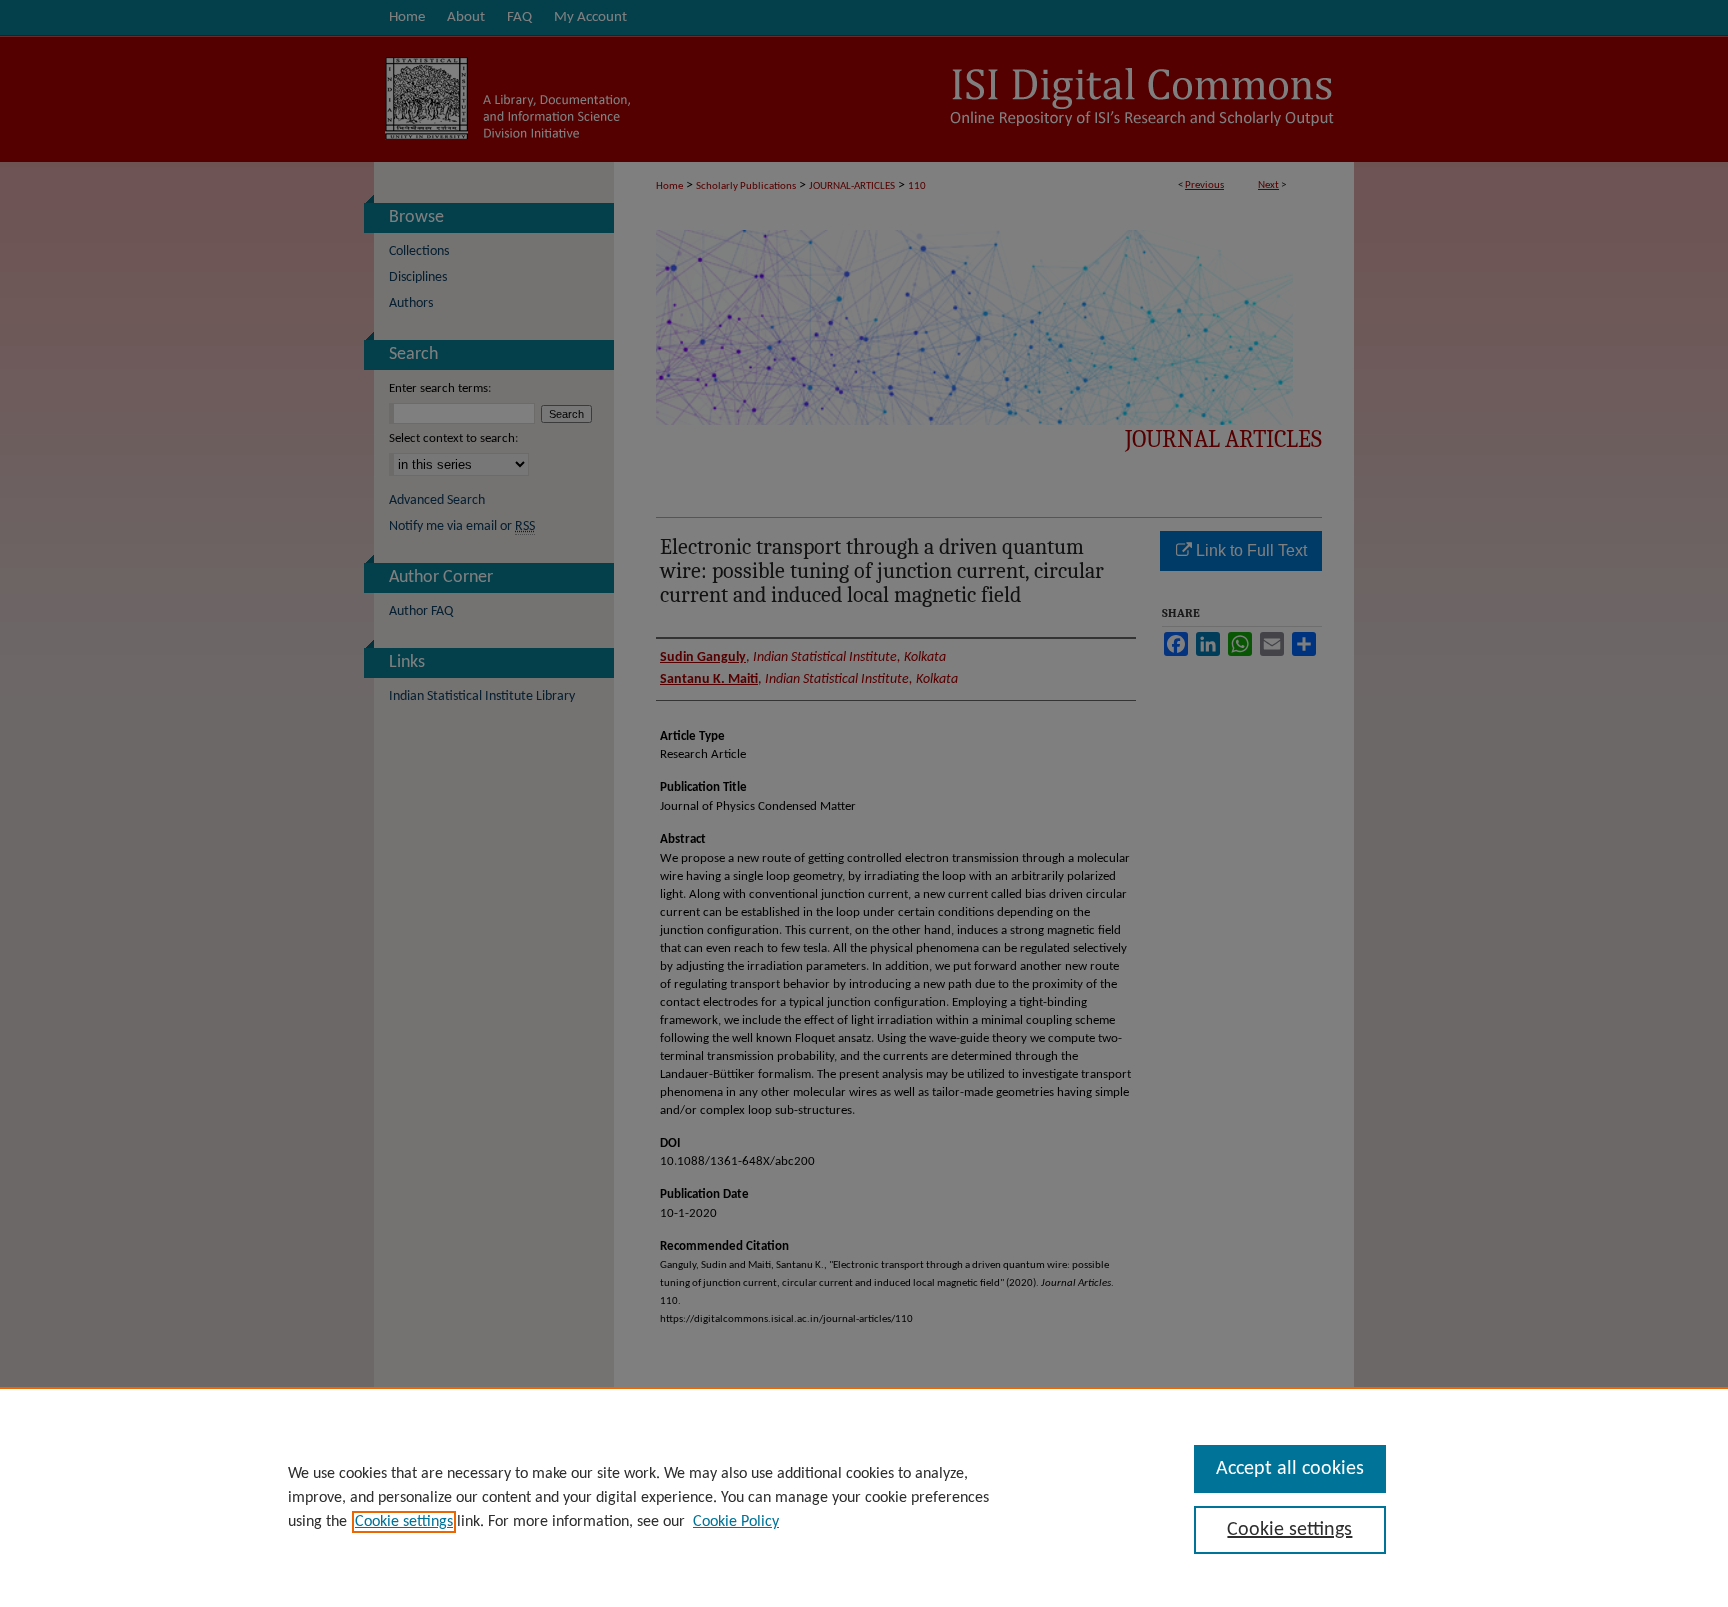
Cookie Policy (736, 1522)
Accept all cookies (1290, 1469)
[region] (864, 1497)
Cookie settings (404, 1522)
